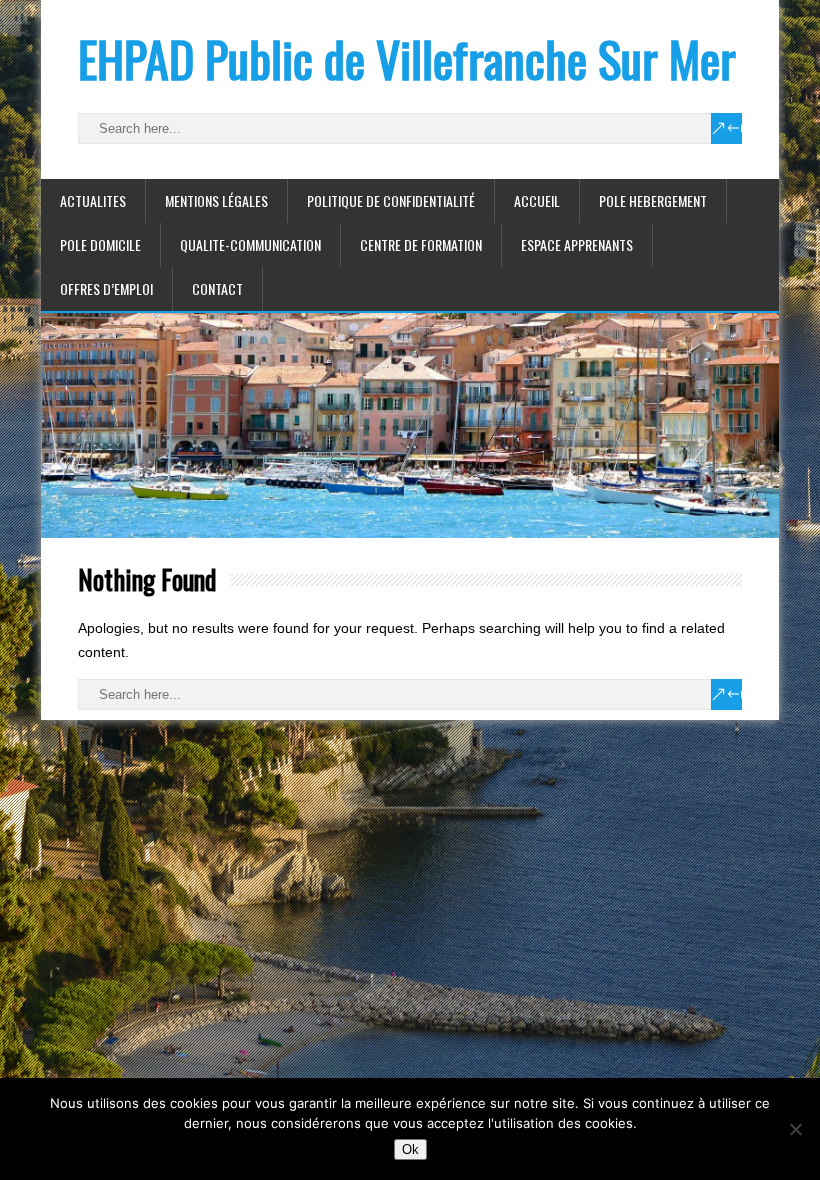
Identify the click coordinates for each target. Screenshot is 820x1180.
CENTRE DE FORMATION (421, 244)
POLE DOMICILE (100, 244)
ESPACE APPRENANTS (577, 244)
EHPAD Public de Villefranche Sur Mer (407, 58)
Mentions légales (216, 200)
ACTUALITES (93, 200)
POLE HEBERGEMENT (653, 200)
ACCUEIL (537, 200)
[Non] (795, 1129)
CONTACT (217, 288)
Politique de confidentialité (391, 200)
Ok (410, 1149)
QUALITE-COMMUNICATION (250, 244)
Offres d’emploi (106, 288)
